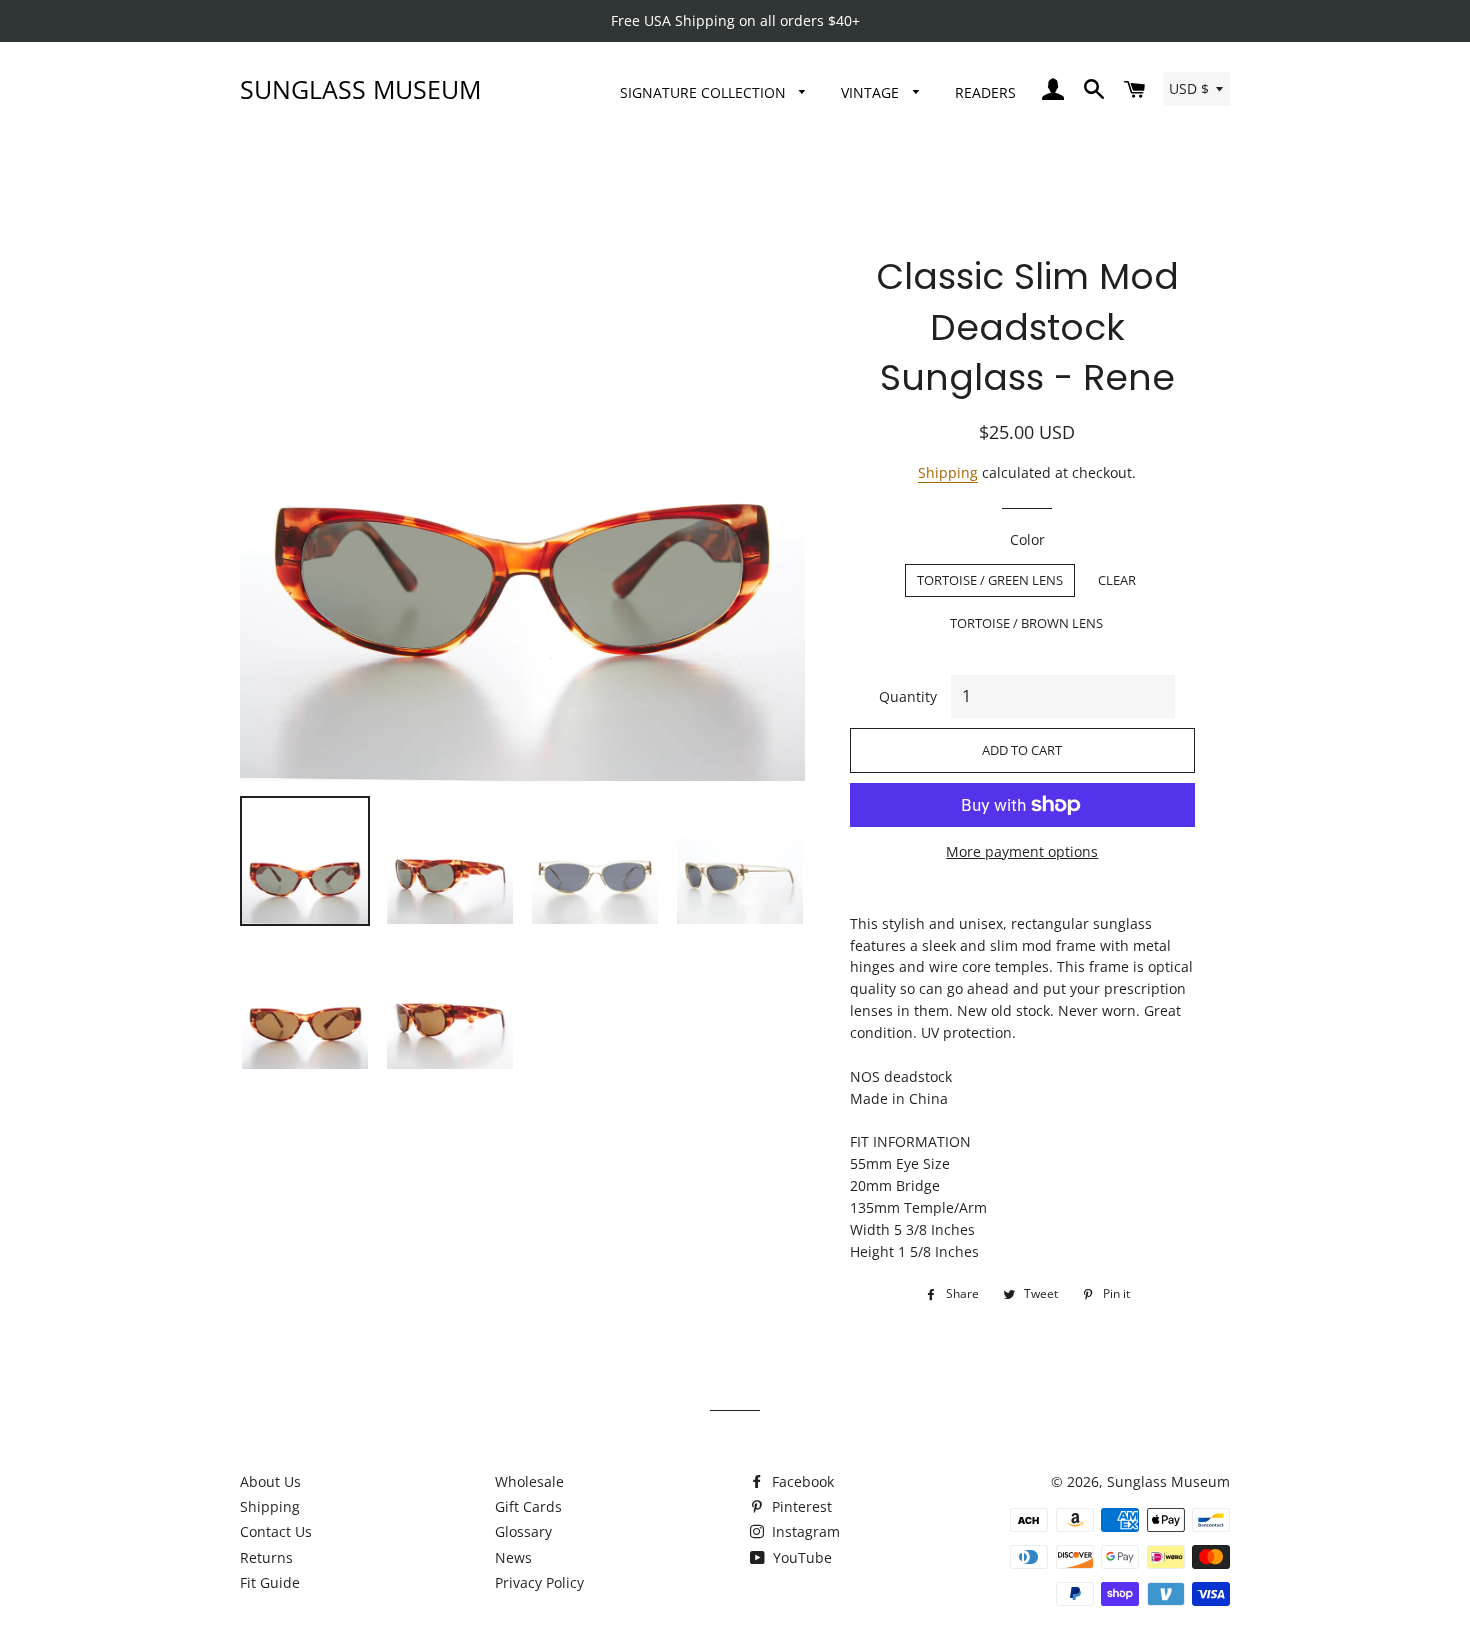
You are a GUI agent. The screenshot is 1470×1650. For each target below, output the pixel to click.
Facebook (801, 1481)
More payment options (1022, 851)
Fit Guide (270, 1582)
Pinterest (800, 1506)
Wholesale (529, 1481)
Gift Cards (528, 1506)
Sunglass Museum (360, 89)
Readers (985, 92)
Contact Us (276, 1531)
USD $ (1189, 88)
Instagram (804, 1531)
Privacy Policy (539, 1582)
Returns (266, 1557)
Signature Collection (705, 92)
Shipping (948, 472)
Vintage (872, 92)
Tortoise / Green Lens (990, 580)
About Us (270, 1481)
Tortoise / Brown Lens (1026, 623)
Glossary (523, 1531)
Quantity (908, 696)
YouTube (800, 1557)
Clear (1117, 580)
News (513, 1557)
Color (1027, 539)
